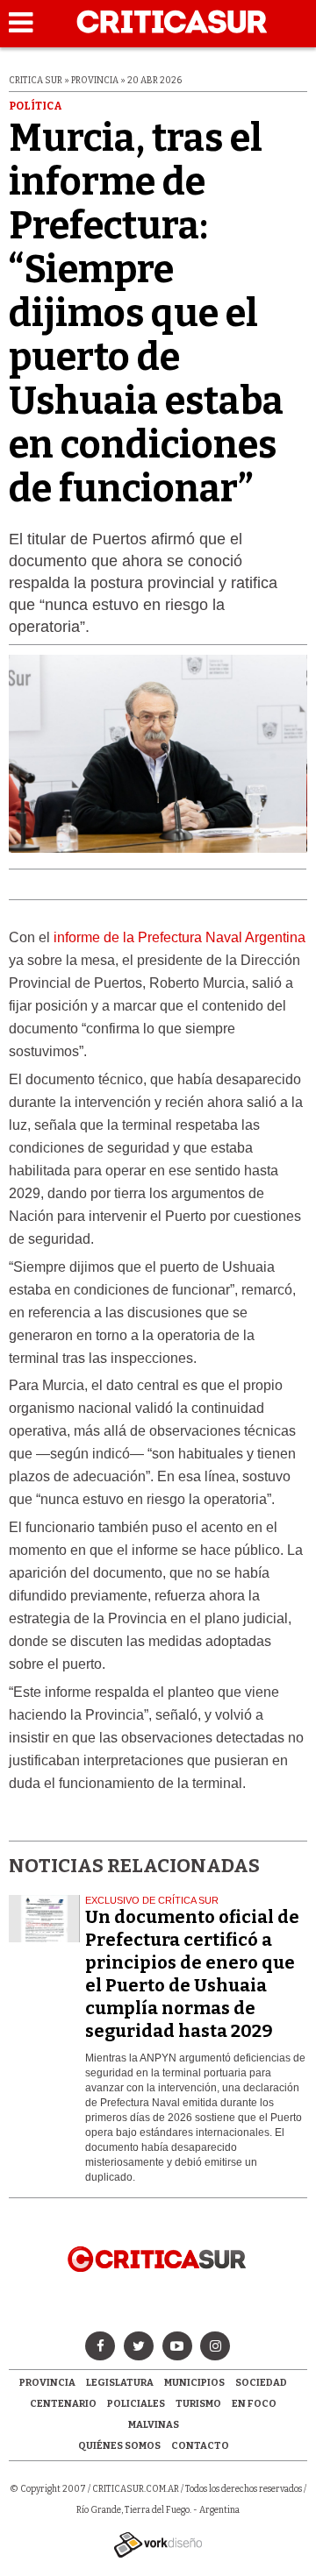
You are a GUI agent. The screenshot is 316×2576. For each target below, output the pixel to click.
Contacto (200, 2446)
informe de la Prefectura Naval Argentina (180, 937)
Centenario (63, 2404)
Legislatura (120, 2383)
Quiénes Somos (119, 2446)
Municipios (194, 2383)
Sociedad (261, 2383)
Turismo (198, 2404)
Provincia (47, 2383)
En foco (254, 2404)
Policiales (136, 2404)
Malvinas (154, 2425)
